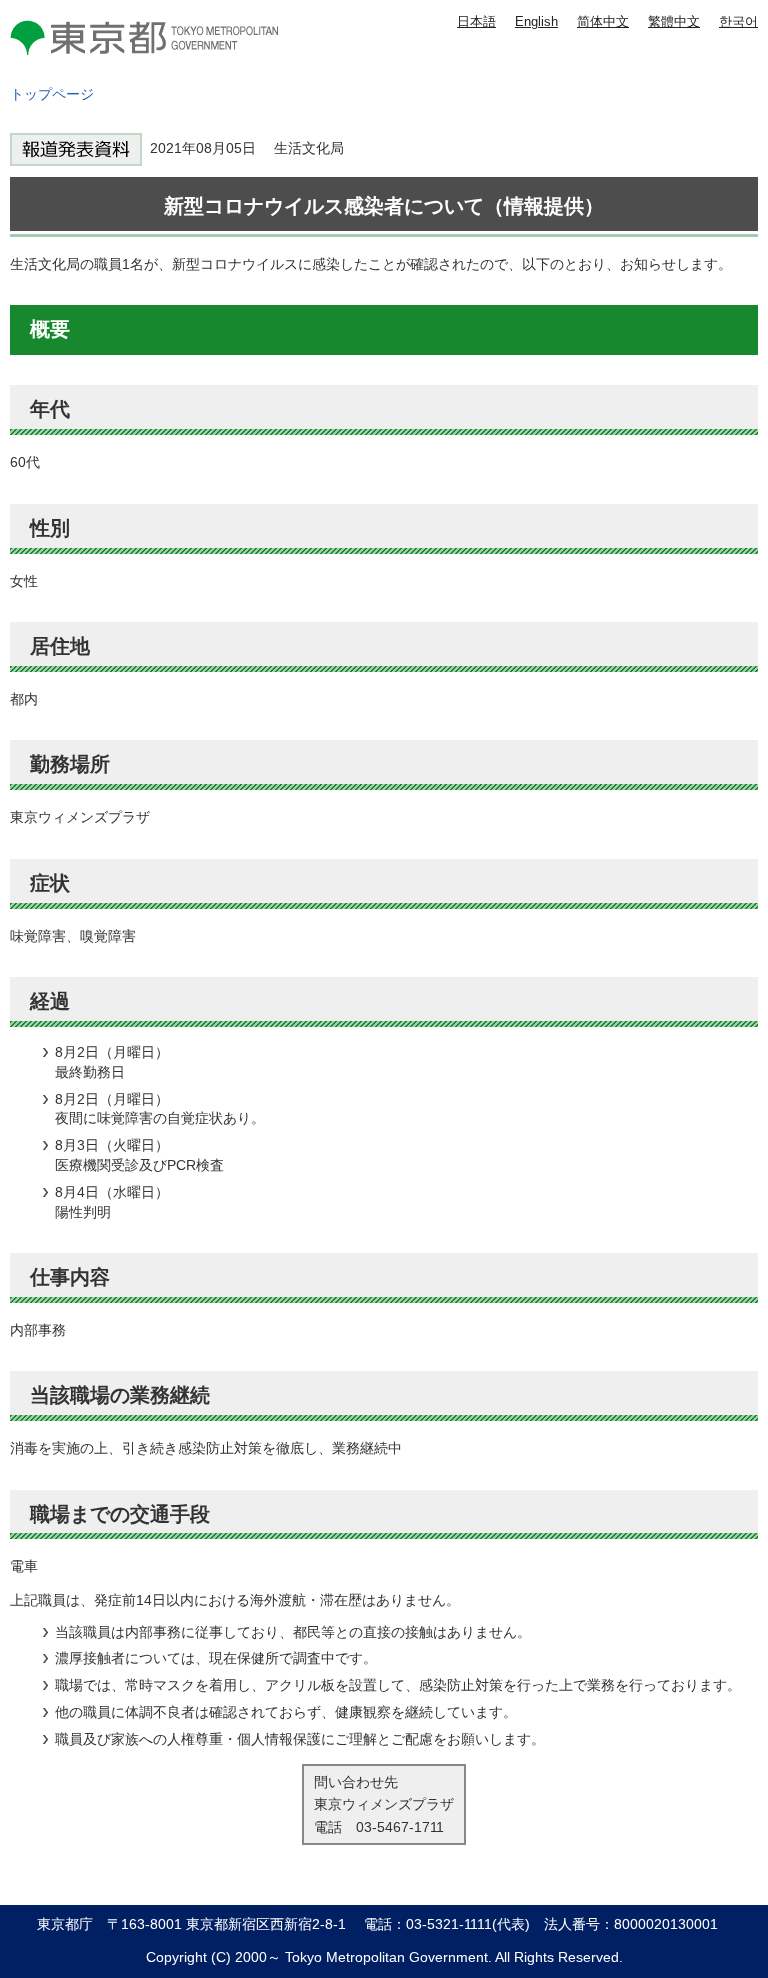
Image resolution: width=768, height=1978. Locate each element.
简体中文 (603, 21)
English (536, 21)
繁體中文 (674, 21)
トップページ (52, 94)
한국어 (738, 21)
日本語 (476, 21)
